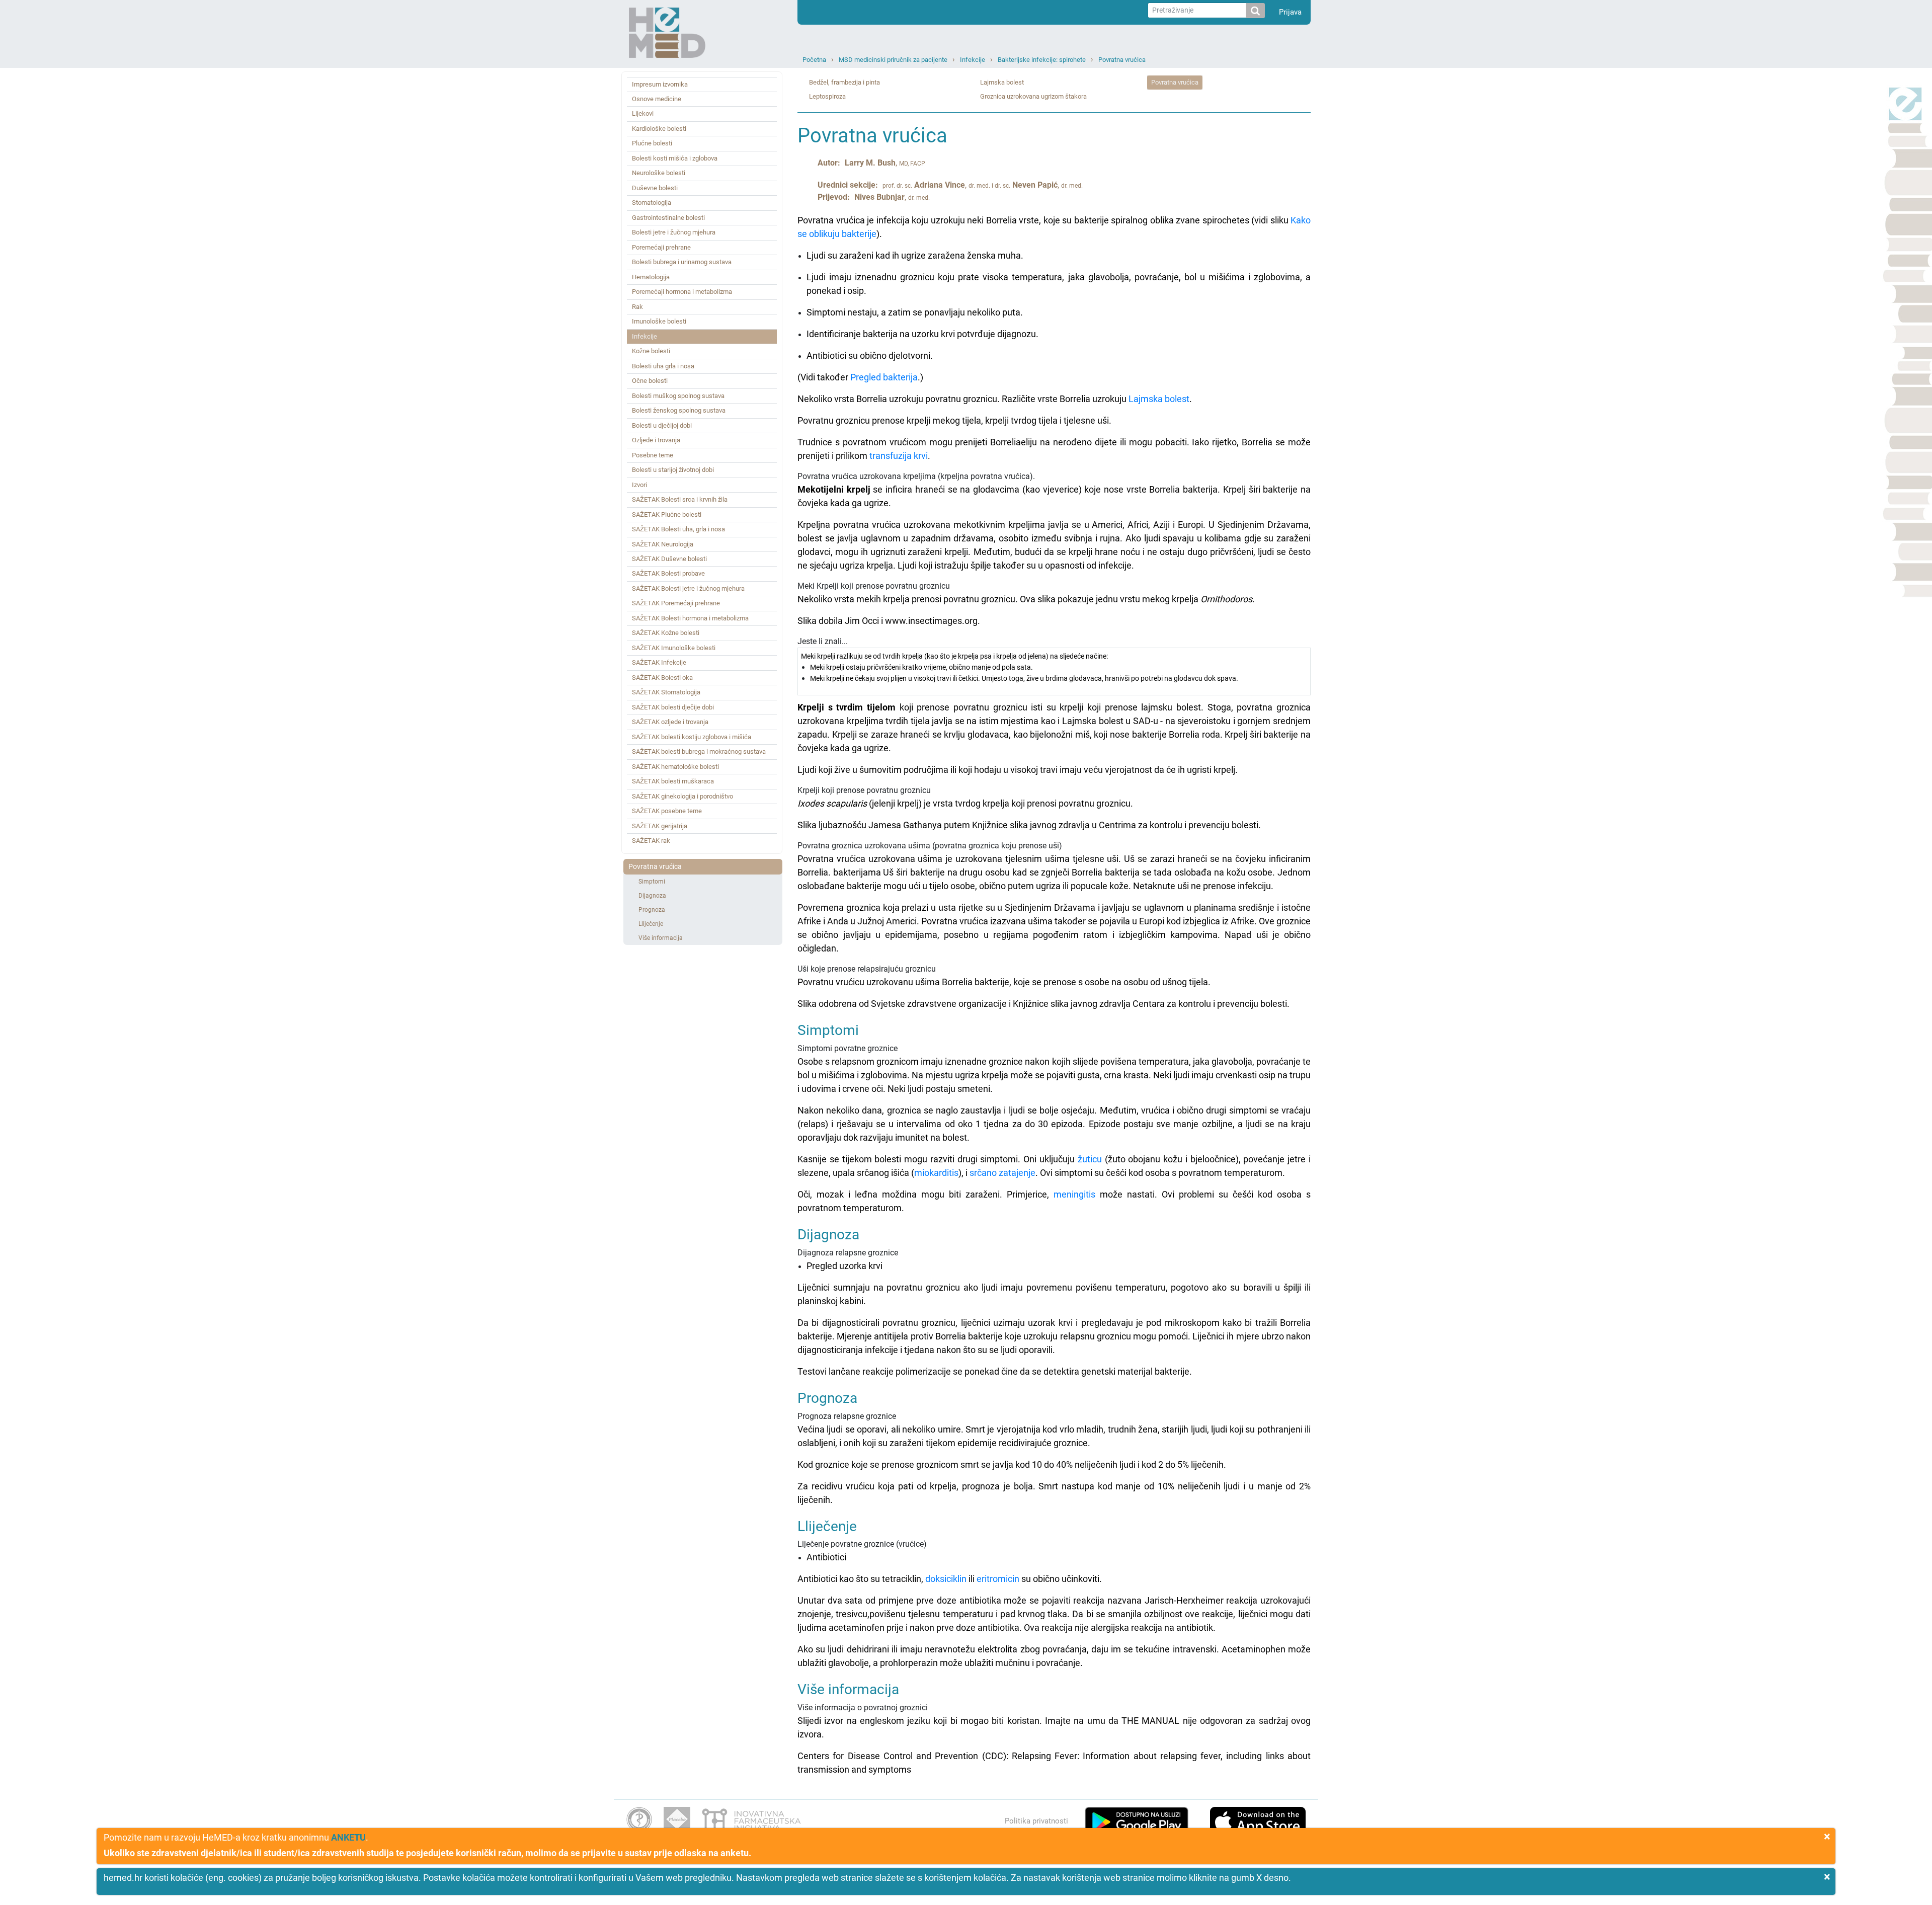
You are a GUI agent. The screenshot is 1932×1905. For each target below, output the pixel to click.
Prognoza (652, 910)
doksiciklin (946, 1579)
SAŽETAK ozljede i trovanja (670, 722)
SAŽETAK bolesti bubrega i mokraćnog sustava (699, 751)
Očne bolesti (650, 381)
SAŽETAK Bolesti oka (662, 678)
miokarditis (936, 1173)
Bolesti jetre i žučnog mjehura (674, 232)
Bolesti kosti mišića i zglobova (675, 158)
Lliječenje (651, 924)
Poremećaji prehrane (661, 247)
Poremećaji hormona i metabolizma (682, 292)
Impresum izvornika (660, 84)
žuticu (1090, 1159)
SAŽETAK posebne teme (667, 811)
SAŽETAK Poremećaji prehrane (676, 603)
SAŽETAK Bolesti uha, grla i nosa (678, 529)
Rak (637, 307)
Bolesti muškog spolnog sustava (678, 396)
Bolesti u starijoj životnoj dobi (673, 470)
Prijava (1290, 12)
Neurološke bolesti (659, 173)
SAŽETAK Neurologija (663, 544)
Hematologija (651, 277)
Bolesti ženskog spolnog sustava (679, 410)
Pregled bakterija (884, 377)
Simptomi (652, 882)
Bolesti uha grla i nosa (663, 366)
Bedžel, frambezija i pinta (844, 82)
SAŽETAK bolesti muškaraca (673, 781)
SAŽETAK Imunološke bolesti (674, 648)
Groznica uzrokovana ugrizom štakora (1033, 96)
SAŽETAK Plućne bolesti (667, 514)
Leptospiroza (827, 96)
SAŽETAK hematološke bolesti (675, 767)
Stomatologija (652, 203)
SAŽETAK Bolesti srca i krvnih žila (680, 499)
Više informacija (661, 938)
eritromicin (998, 1579)
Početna (814, 60)
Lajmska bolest (1002, 82)
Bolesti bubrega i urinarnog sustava (682, 262)
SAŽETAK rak (651, 841)
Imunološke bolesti (659, 321)
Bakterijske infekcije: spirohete (1042, 60)
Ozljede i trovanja (656, 440)
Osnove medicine (657, 99)
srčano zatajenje (1002, 1173)
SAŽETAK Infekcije (659, 662)
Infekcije (973, 60)
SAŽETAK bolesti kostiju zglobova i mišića (692, 737)
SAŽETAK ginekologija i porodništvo (682, 796)
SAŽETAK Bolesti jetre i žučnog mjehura (688, 588)
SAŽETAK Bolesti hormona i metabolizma (690, 618)
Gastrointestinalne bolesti (668, 218)
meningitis (1074, 1194)
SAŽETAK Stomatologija (666, 692)
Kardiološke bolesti (659, 129)
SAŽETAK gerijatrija (660, 826)
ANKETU (348, 1837)
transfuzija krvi (899, 456)
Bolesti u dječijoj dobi (662, 425)
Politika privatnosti (1036, 1821)
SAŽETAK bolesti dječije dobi (673, 707)
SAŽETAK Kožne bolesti (666, 633)
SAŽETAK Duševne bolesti (669, 559)
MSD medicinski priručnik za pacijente (893, 60)
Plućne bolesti (652, 143)
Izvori (639, 485)
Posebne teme (653, 455)
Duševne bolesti (655, 188)
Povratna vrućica (1122, 60)
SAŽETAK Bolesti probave (668, 573)
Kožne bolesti (651, 351)
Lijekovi (643, 113)
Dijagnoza (652, 896)
